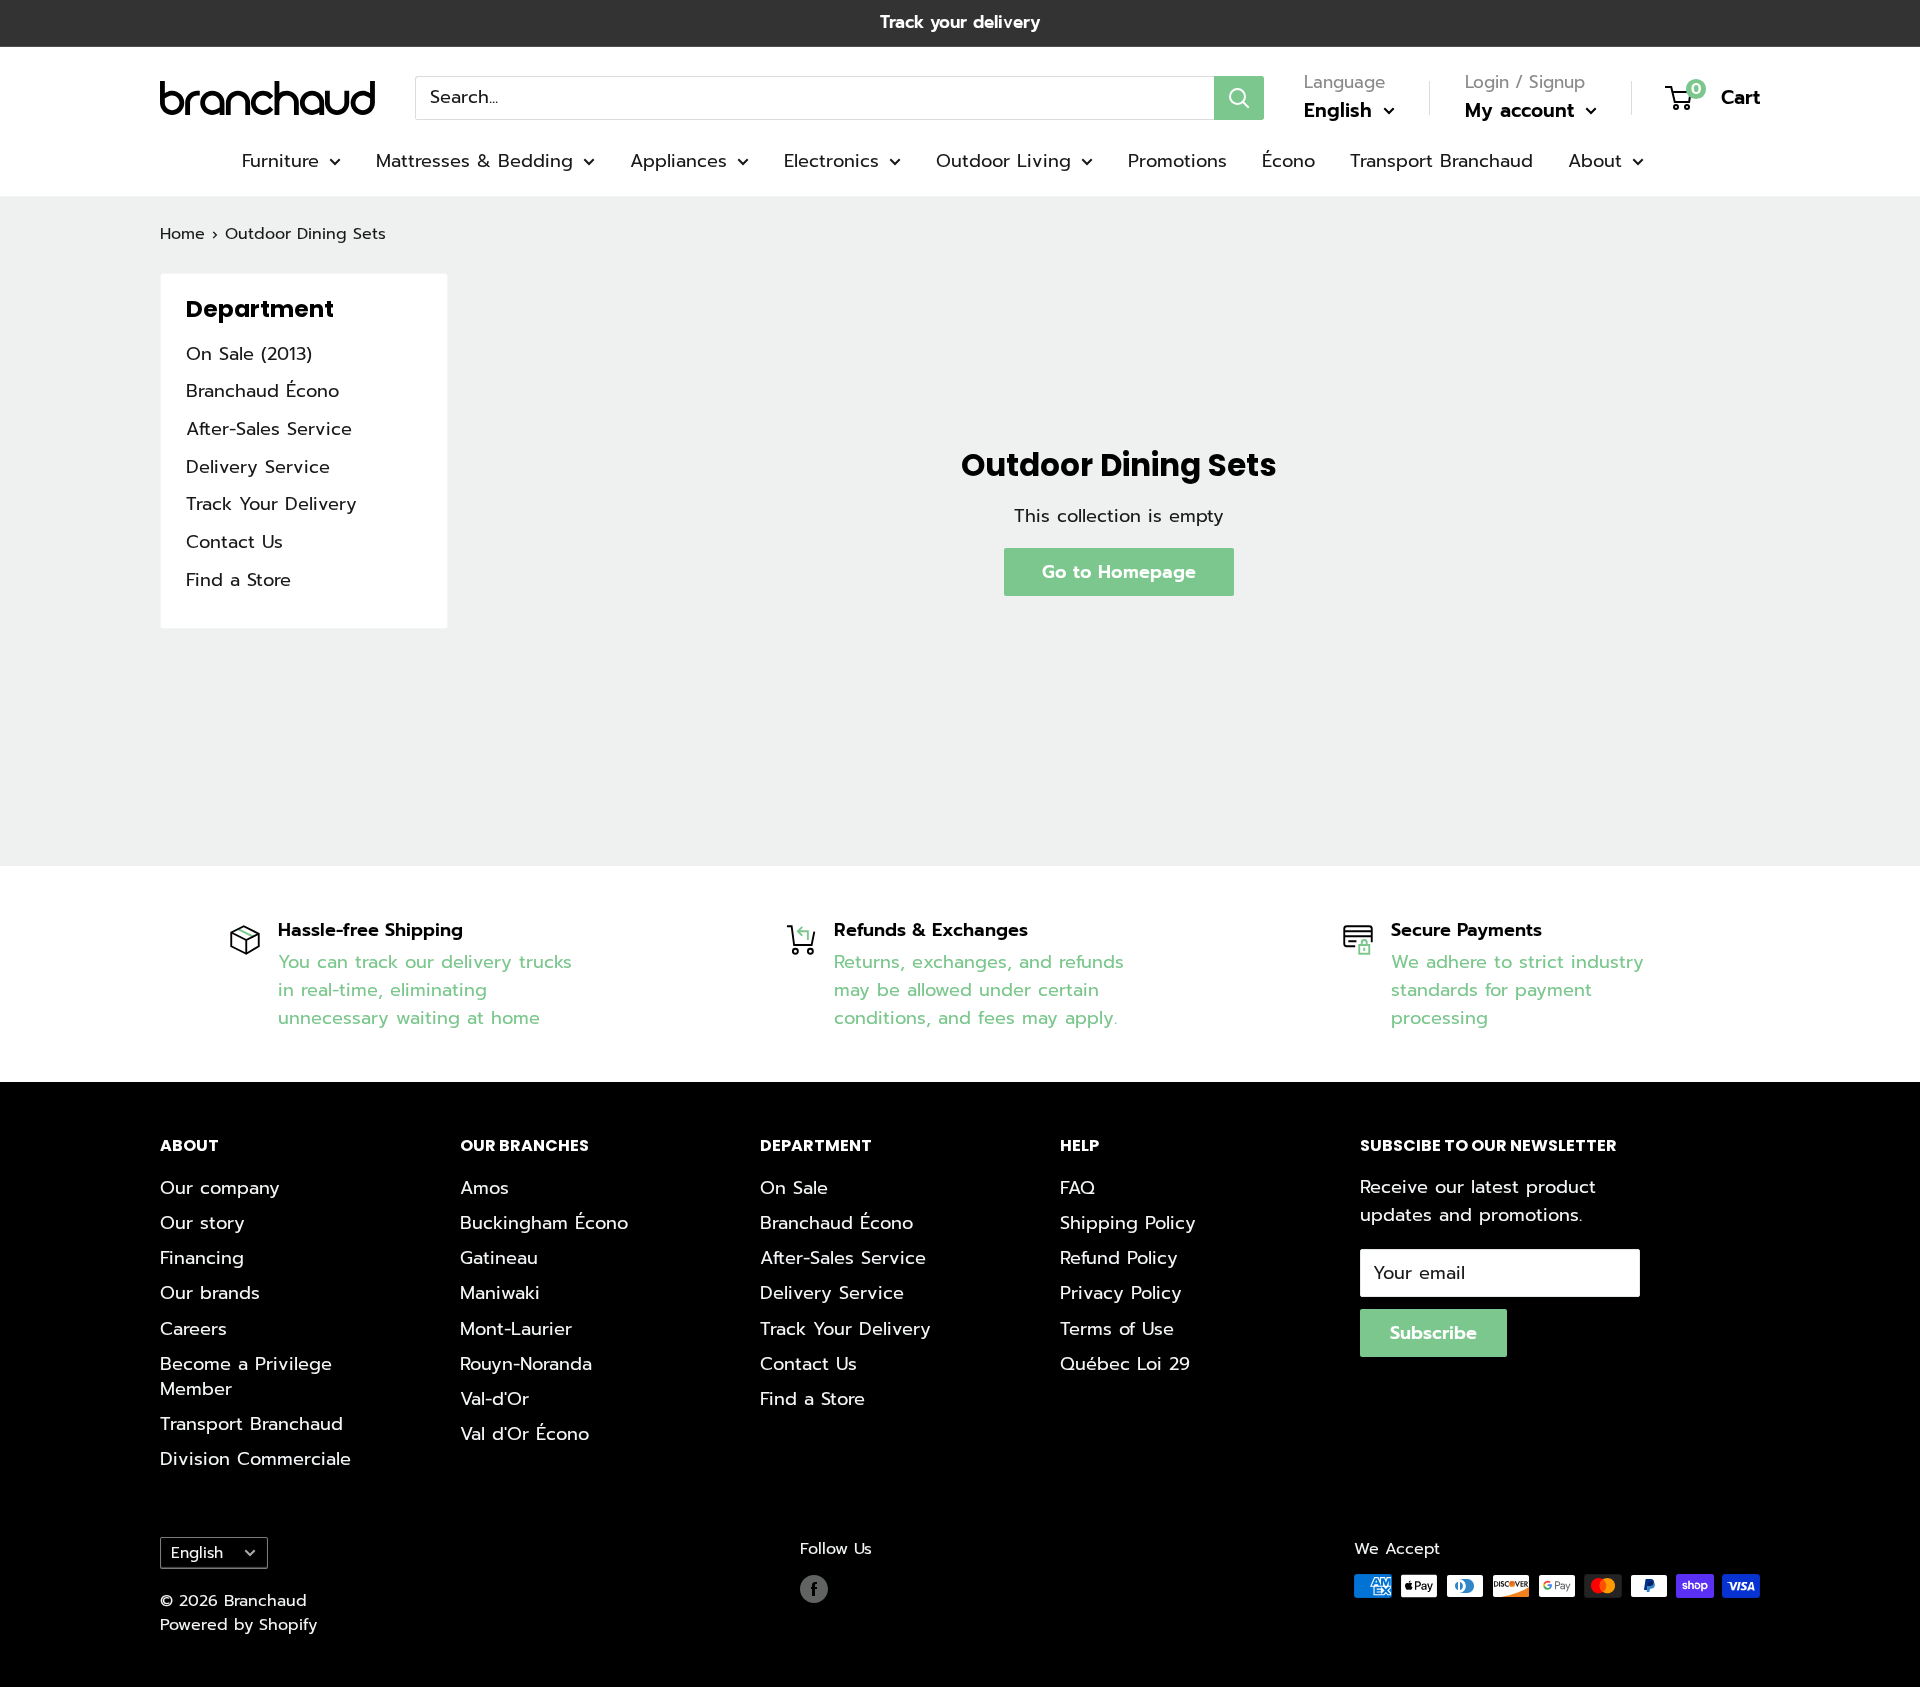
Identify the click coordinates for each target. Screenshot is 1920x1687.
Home (182, 234)
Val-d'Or (494, 1399)
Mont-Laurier (516, 1329)
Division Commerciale (255, 1459)
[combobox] (814, 97)
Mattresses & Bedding (474, 161)
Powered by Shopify (238, 1625)
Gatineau (499, 1258)
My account (1523, 110)
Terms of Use (1117, 1329)
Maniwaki (500, 1293)
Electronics (831, 161)
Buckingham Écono (544, 1223)
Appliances (678, 161)
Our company (220, 1188)
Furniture (280, 161)
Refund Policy (1119, 1258)
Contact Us (234, 542)
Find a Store (238, 580)
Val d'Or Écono (524, 1434)
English (197, 1552)
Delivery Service (258, 467)
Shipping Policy (1128, 1223)
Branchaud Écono (262, 391)
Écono (1288, 161)
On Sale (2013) (249, 354)
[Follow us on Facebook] (814, 1589)
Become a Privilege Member (246, 1376)
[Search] (1239, 97)
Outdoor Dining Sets (305, 234)
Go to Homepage (1119, 572)
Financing (202, 1258)
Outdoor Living (1003, 161)
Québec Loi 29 (1125, 1364)
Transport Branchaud (1441, 161)
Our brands (210, 1293)
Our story (202, 1223)
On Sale (794, 1188)
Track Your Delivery (271, 504)
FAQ (1077, 1188)
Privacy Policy (1121, 1293)
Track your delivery (960, 22)
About (1595, 161)
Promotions (1177, 161)
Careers (193, 1329)
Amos (484, 1188)
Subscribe (1433, 1333)
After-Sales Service (269, 429)
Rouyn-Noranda (526, 1364)
